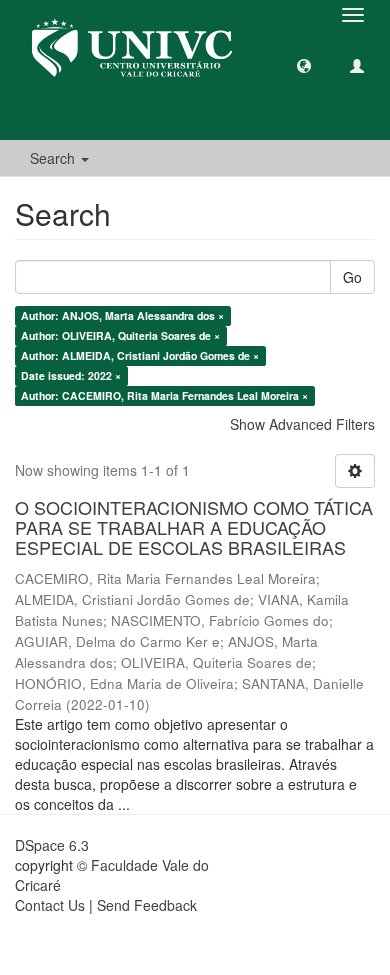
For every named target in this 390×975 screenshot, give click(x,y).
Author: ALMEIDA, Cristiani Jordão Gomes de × (140, 355)
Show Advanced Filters (302, 424)
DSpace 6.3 (52, 845)
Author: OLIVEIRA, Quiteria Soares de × (120, 335)
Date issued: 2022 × (71, 375)
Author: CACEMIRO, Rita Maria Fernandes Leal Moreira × (164, 395)
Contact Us (50, 905)
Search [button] (54, 158)
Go (352, 277)
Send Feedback (147, 905)
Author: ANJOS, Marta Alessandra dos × (122, 315)
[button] (304, 65)
